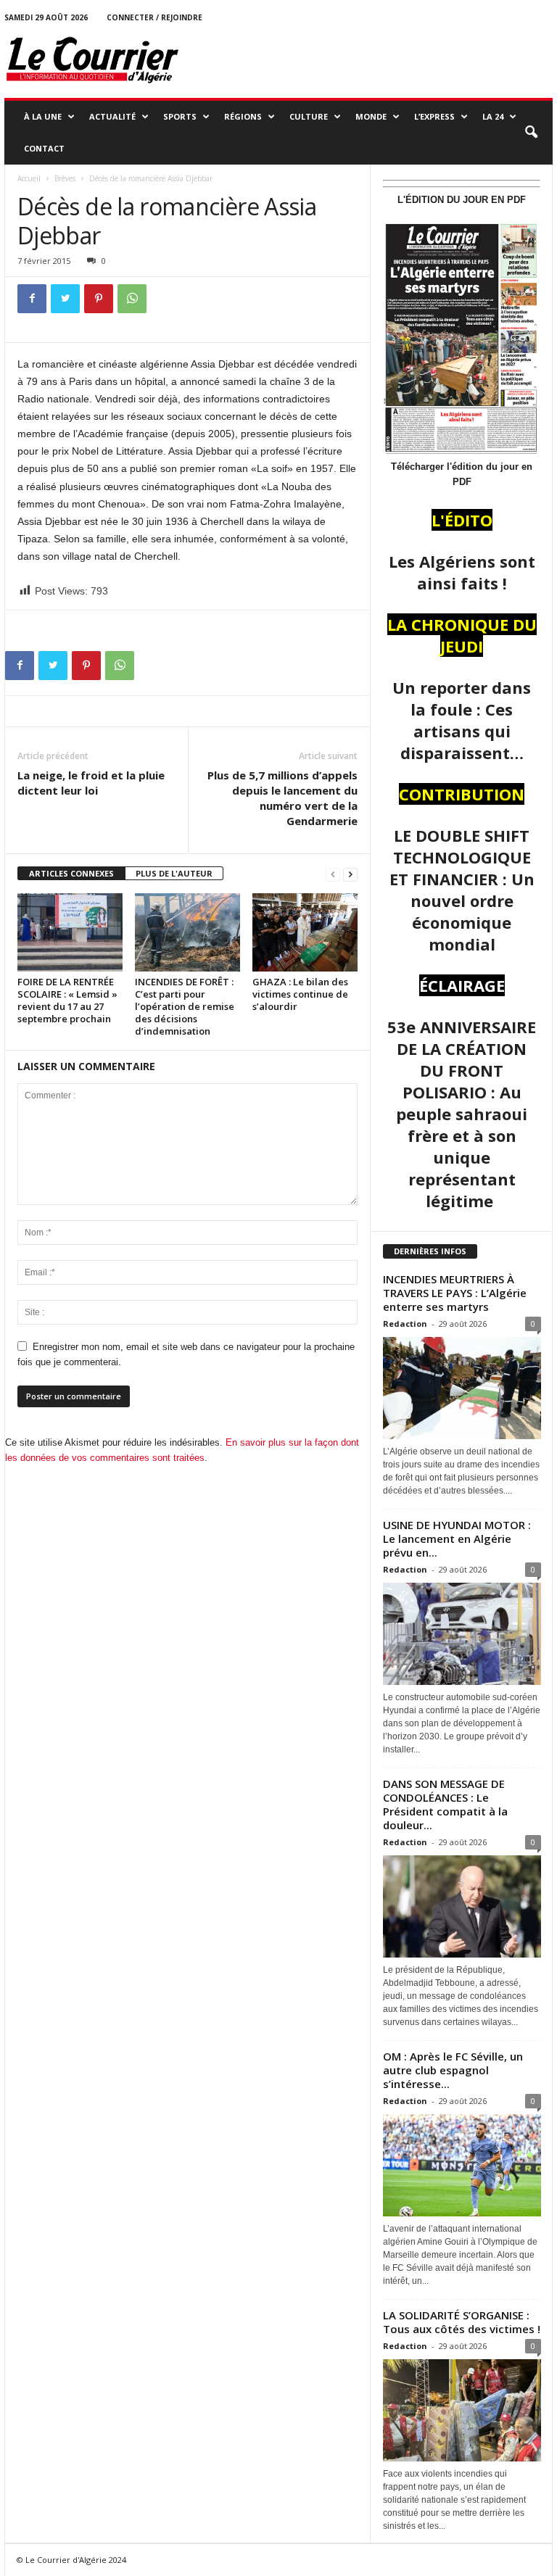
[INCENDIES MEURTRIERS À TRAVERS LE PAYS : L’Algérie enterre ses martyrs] (462, 1388)
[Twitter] (65, 299)
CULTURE (309, 116)
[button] (531, 133)
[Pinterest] (99, 299)
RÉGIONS (243, 116)
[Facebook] (32, 299)
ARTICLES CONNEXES (71, 873)
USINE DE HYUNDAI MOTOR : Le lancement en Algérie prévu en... (457, 1538)
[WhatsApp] (132, 299)
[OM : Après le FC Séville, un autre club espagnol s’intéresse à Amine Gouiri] (462, 2165)
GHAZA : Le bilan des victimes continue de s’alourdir (300, 994)
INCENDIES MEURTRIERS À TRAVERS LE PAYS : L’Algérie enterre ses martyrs (455, 1293)
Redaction (405, 1324)
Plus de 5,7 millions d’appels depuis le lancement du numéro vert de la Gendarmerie (282, 798)
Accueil (29, 178)
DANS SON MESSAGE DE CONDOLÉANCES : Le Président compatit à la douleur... (445, 1804)
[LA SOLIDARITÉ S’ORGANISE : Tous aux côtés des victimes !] (462, 2410)
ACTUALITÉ (112, 116)
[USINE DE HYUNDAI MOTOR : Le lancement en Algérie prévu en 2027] (462, 1634)
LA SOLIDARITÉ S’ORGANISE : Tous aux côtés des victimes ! (462, 2322)
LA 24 (493, 116)
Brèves (65, 178)
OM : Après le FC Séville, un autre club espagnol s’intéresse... (453, 2070)
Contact (44, 148)
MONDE (371, 116)
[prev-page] (333, 874)
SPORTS (180, 116)
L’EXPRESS (434, 116)
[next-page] (350, 874)
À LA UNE (43, 116)
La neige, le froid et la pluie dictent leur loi (91, 783)
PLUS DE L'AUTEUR (174, 873)
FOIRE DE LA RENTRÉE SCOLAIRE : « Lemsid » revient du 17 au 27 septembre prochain (67, 1000)
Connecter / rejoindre (154, 17)
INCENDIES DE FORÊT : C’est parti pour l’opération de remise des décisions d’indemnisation (185, 1006)
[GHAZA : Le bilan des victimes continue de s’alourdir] (305, 932)
